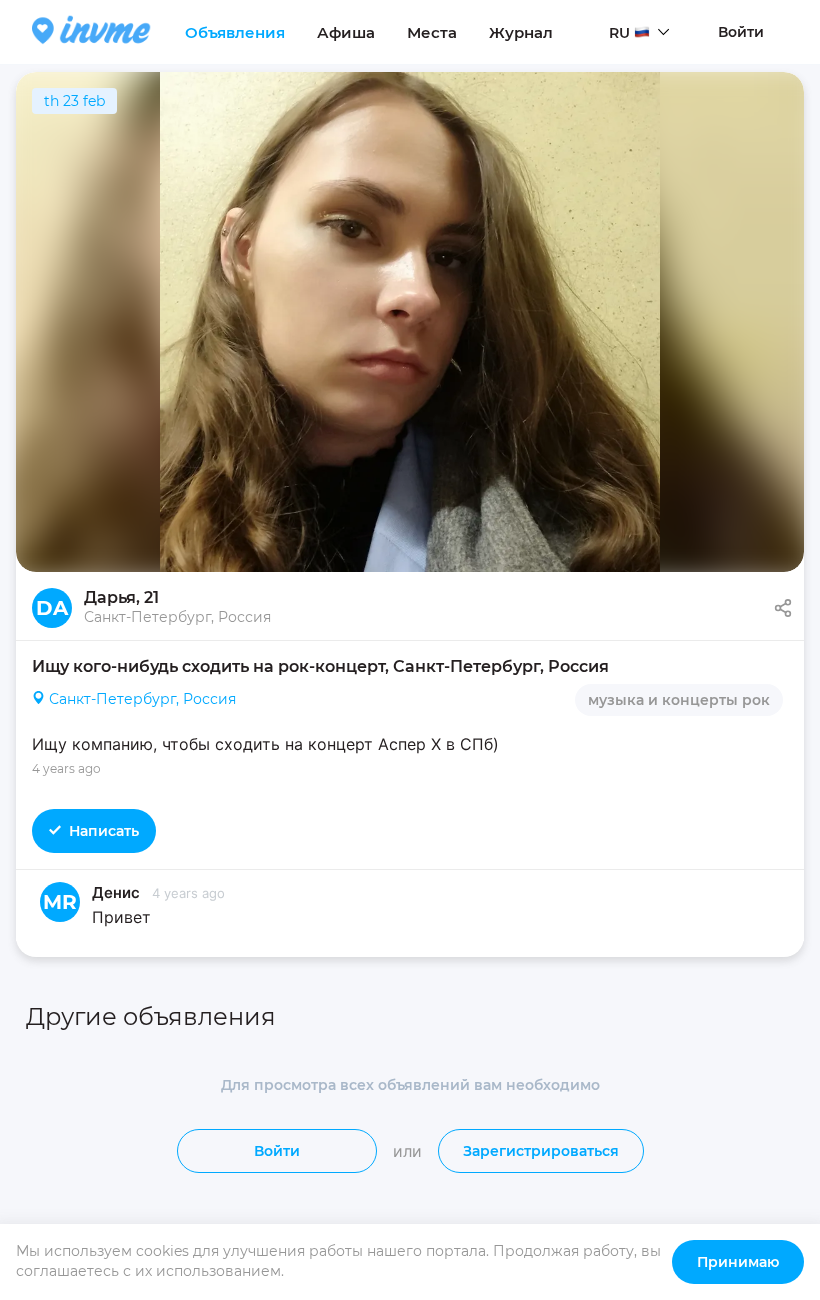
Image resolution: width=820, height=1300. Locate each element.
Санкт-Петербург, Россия (142, 699)
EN (619, 71)
